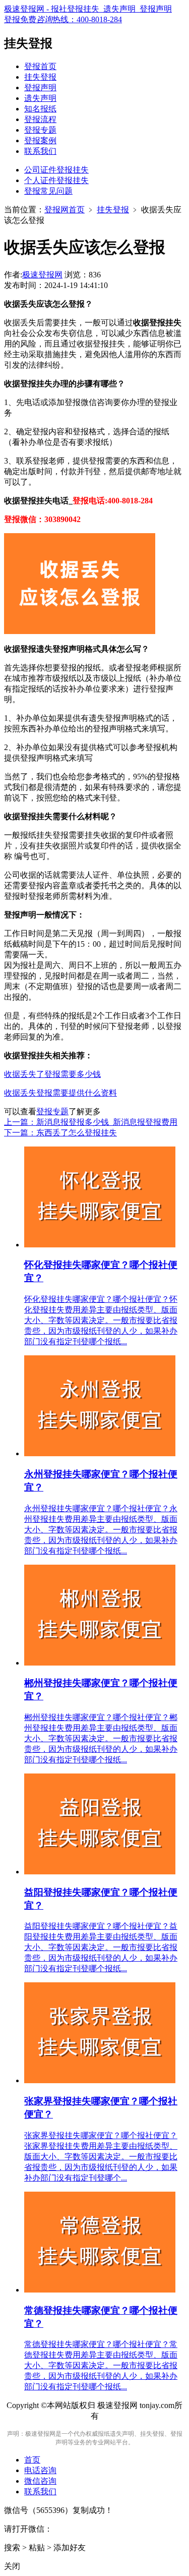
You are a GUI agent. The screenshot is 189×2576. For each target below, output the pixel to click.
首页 (32, 2460)
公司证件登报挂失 (56, 170)
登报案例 (40, 140)
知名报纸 (40, 109)
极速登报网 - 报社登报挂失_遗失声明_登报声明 (88, 9)
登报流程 (40, 119)
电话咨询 (40, 2470)
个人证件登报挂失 (56, 180)
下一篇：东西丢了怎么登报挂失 (60, 1133)
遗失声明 (40, 98)
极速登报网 (42, 275)
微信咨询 (40, 2481)
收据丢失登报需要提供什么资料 (60, 1093)
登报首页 (40, 66)
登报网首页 (65, 210)
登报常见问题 (48, 191)
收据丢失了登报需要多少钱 (52, 1074)
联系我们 (40, 151)
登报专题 (40, 130)
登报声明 (40, 88)
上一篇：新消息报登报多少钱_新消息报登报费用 (91, 1122)
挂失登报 (40, 77)
